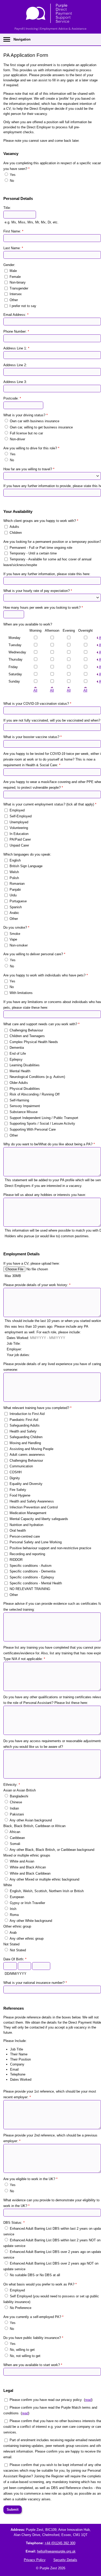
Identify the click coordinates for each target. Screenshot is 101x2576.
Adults (14, 527)
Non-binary (18, 282)
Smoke (15, 933)
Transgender (19, 288)
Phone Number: (16, 331)
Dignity (15, 1478)
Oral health (18, 1530)
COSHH (16, 1472)
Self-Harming (19, 1100)
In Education (19, 833)
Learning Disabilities (25, 1065)
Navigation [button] (22, 39)
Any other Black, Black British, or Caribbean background (52, 1850)
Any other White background (31, 1921)
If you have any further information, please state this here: (47, 574)
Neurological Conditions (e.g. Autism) (37, 1077)
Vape (13, 939)
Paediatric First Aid (24, 1419)
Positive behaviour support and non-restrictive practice (50, 1548)
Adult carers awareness (27, 1455)
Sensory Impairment (25, 1106)
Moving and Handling (25, 1443)
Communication (21, 1466)
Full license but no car (26, 433)
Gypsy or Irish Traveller (27, 1903)
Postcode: (12, 398)
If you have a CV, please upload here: (32, 1263)
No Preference (21, 2308)
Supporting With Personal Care (33, 1129)
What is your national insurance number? (35, 1983)
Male (13, 271)
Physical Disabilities (25, 1088)
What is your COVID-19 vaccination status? (37, 704)
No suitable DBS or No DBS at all (35, 2275)
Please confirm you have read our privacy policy (46, 2400)
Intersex (16, 294)
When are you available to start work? (33, 2365)
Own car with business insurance (35, 421)
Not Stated (18, 1950)
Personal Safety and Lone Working (36, 1542)
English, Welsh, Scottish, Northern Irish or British (47, 1891)
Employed (17, 810)
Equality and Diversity (26, 1484)
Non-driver (17, 439)
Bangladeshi (19, 1796)
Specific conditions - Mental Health (36, 1583)
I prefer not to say (23, 306)
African (15, 1832)
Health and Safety (23, 1431)
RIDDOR (16, 1560)
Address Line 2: (15, 365)
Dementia (17, 1048)
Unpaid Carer (19, 845)
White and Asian (22, 1861)
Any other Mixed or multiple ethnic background (44, 1879)
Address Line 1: (16, 348)
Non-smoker (19, 945)
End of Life (18, 1054)
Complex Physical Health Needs (34, 1042)
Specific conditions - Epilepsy (32, 1577)
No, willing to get (22, 2350)
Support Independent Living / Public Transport (44, 1118)
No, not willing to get (25, 2356)
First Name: (13, 231)
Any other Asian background (31, 1820)
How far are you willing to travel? (29, 469)
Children (16, 532)
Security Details (65, 2560)
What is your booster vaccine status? (33, 737)
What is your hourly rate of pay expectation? (38, 591)
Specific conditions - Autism (31, 1565)
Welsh (14, 872)
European (17, 1897)
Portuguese (18, 901)
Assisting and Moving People (31, 1449)
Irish (13, 1909)
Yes (13, 175)
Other (14, 300)
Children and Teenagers (27, 1036)
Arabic (14, 913)
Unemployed (19, 822)
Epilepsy (16, 1059)
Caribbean (17, 1838)
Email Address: (16, 315)
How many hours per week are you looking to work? (43, 608)
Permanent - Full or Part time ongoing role (41, 547)
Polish (14, 878)
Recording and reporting (27, 1554)
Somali (15, 1844)
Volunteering (19, 828)
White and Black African (28, 1867)
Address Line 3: (15, 382)
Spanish (16, 907)
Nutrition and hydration (26, 1525)
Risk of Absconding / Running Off (35, 1094)
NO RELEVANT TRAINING (30, 1589)
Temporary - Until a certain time (33, 553)
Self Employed (21, 2296)
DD (7, 1974)
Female (15, 276)
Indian (14, 1808)
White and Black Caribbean (30, 1873)
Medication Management (28, 1513)
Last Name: (13, 248)
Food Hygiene (20, 1495)
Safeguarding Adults (25, 1425)
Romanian (17, 884)
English (15, 860)
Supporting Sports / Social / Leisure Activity (42, 1123)
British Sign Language (26, 866)
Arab (13, 1933)
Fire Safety (18, 1489)
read (88, 2400)
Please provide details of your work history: (37, 1285)
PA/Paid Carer (20, 839)
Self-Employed (21, 816)
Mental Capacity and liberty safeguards (39, 1519)
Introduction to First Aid (27, 1414)
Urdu (13, 895)
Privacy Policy (35, 2560)
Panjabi (15, 889)
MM (13, 1974)
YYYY (22, 1974)
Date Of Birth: (15, 1959)
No (12, 181)
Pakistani (17, 1814)
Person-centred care (25, 1536)
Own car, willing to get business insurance (41, 427)
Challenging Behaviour (26, 1030)
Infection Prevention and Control (34, 1507)
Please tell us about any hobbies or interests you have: (45, 1195)
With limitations (21, 993)
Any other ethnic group (27, 1939)
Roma (14, 1915)
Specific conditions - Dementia (33, 1571)
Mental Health (20, 1071)
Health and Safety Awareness (32, 1501)
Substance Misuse (24, 1112)
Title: (7, 208)
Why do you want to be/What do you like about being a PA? (49, 1144)
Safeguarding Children (26, 1437)
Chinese (16, 1802)
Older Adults (19, 1083)
